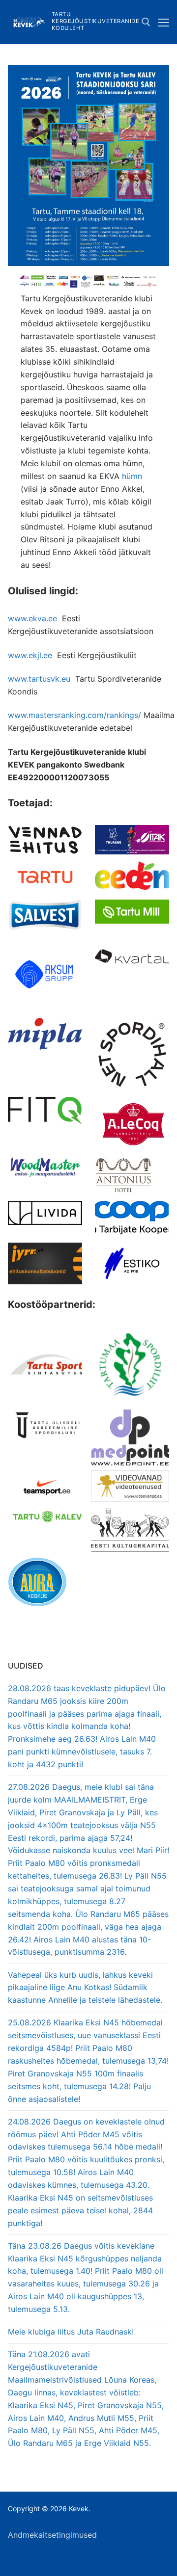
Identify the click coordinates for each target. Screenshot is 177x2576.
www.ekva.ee (32, 618)
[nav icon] (164, 22)
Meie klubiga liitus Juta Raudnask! (71, 2332)
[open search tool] (146, 22)
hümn (132, 476)
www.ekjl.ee (30, 655)
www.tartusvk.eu (39, 679)
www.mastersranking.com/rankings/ (74, 715)
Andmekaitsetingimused (52, 2535)
